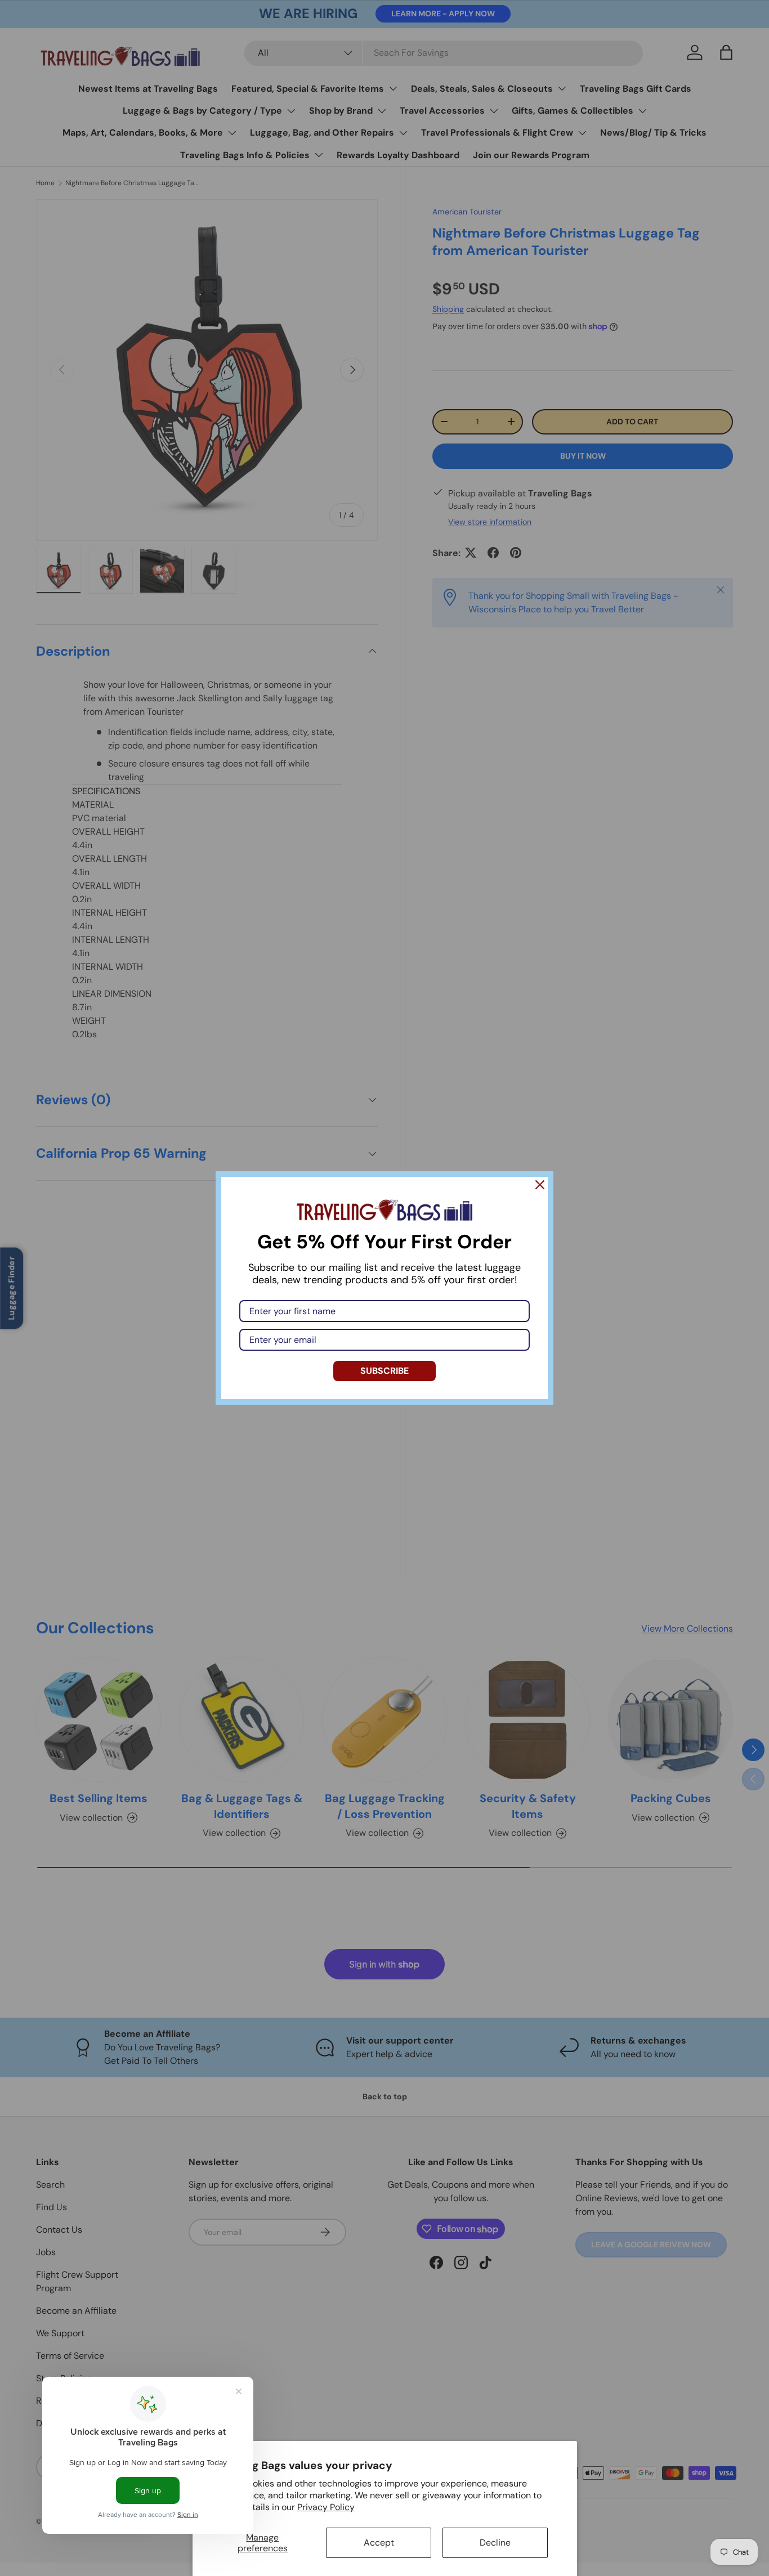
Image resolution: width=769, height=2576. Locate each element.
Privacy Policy (326, 2507)
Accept (379, 2543)
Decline (495, 2543)
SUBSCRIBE (384, 1371)
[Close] (540, 1185)
